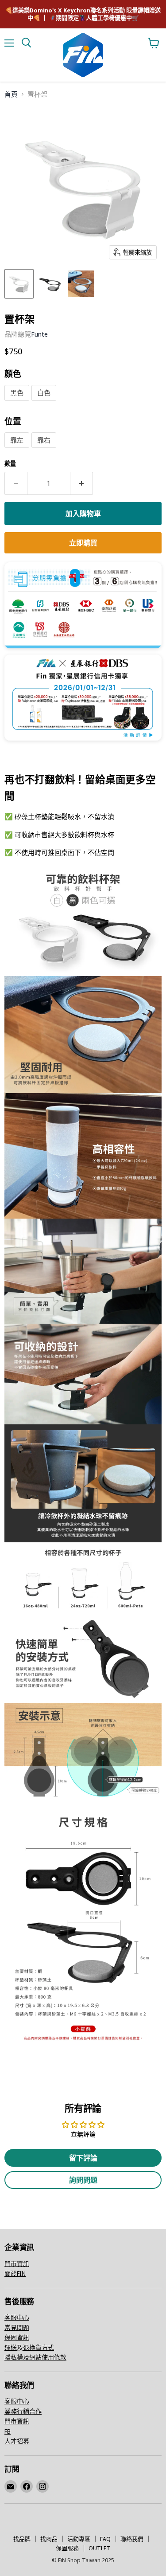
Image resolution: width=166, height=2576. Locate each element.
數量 (10, 464)
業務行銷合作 (23, 2411)
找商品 (49, 2539)
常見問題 (17, 2327)
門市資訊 (17, 2264)
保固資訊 (17, 2337)
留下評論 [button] (83, 2158)
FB (8, 2431)
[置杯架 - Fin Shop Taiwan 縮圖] (19, 284)
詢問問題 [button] (83, 2180)
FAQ (105, 2539)
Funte (39, 334)
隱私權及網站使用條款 (35, 2357)
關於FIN (15, 2273)
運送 (11, 2347)
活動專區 (79, 2539)
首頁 (11, 94)
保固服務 (67, 2548)
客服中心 (17, 2317)
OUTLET (99, 2548)
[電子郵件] (11, 2486)
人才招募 (17, 2441)
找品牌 (22, 2539)
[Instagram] (42, 2486)
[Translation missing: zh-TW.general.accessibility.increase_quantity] (82, 483)
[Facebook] (27, 2486)
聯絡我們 (132, 2539)
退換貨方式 (39, 2347)
